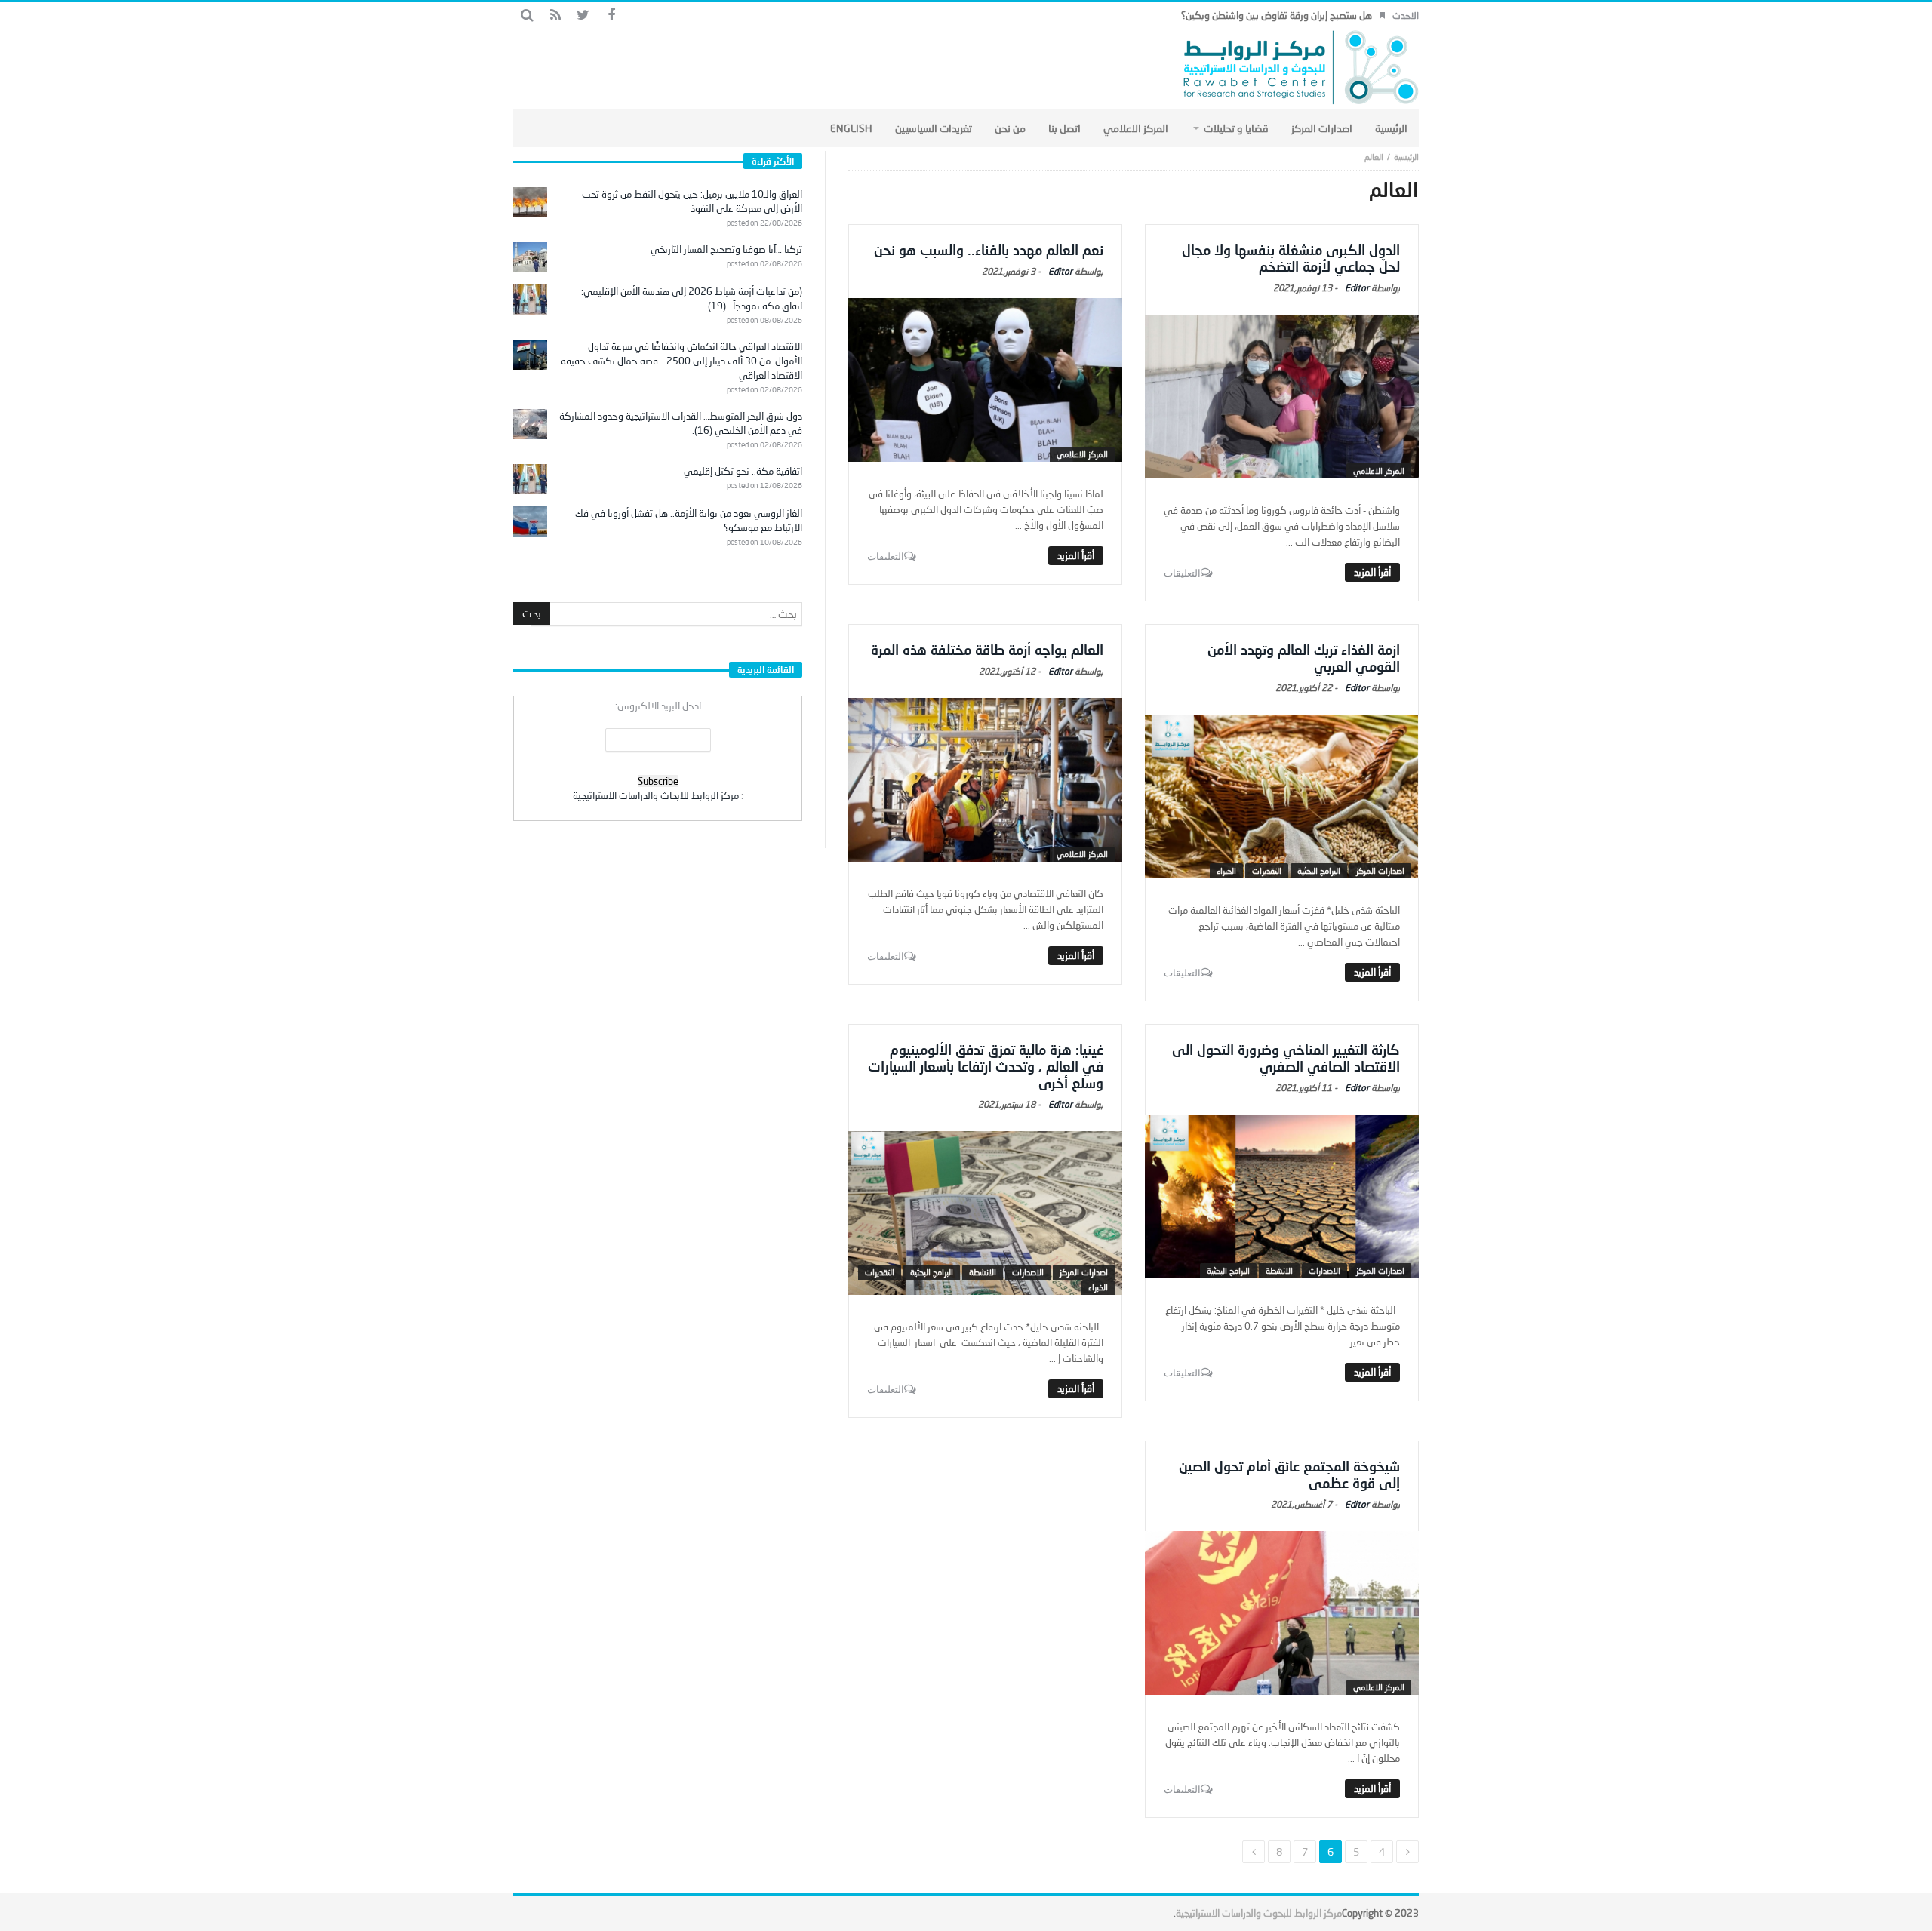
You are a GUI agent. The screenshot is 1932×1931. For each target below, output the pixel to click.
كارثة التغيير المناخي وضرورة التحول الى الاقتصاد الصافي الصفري (1286, 1058)
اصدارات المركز (1380, 870)
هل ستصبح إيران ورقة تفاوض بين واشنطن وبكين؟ (1277, 15)
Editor (1357, 288)
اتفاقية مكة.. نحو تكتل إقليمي (743, 471)
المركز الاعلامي (1379, 470)
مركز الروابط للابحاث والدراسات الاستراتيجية (656, 795)
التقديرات (1267, 870)
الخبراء (1226, 870)
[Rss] (555, 15)
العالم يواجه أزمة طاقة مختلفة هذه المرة (987, 650)
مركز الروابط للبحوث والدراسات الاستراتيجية (1259, 1913)
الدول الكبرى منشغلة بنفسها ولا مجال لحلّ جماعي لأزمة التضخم (1291, 258)
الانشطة (1279, 1270)
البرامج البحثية (1319, 870)
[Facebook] (611, 15)
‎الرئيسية (1406, 157)
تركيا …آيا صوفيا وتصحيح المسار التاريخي (726, 249)
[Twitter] (583, 15)
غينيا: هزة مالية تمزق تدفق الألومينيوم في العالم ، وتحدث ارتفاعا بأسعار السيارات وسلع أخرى (986, 1066)
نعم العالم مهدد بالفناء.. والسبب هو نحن (989, 250)
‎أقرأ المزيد (1372, 572)
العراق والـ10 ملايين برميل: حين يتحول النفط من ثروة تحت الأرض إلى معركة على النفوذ (692, 201)
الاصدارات (1324, 1270)
